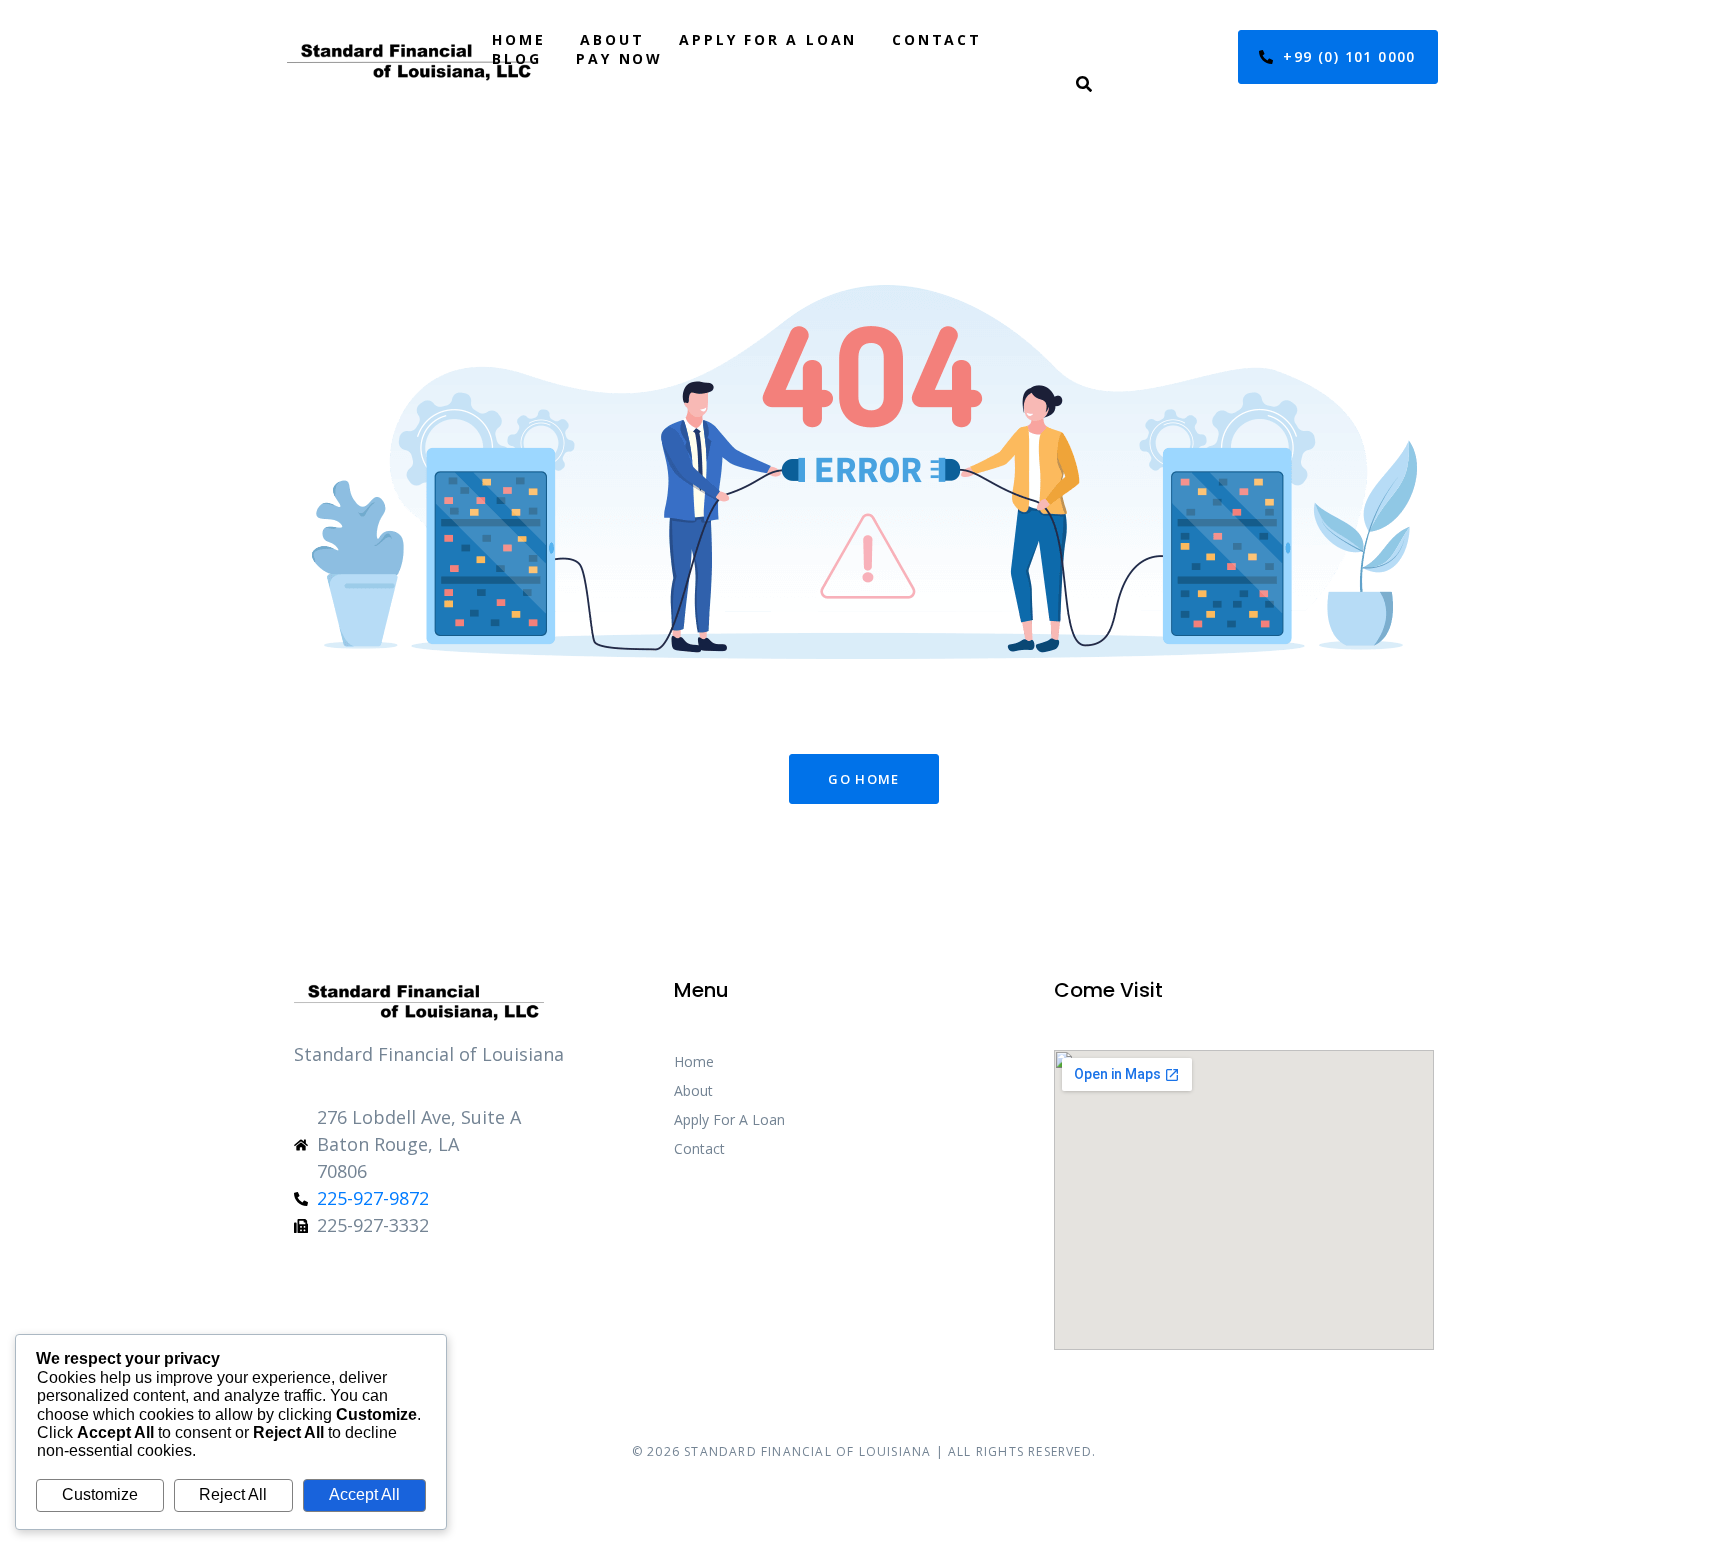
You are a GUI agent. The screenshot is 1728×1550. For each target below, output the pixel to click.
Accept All (364, 1494)
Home (518, 39)
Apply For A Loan (768, 39)
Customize (100, 1494)
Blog (516, 58)
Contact (937, 39)
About (612, 39)
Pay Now (619, 58)
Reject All (233, 1494)
